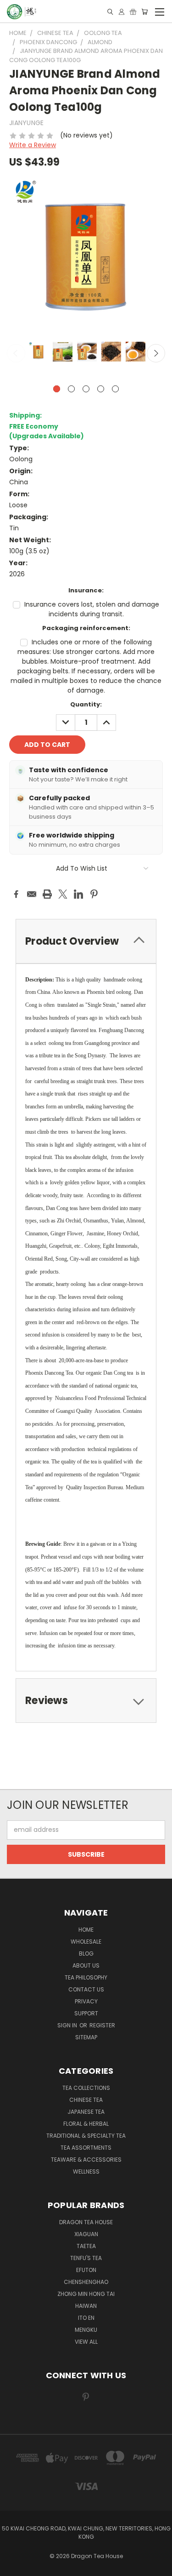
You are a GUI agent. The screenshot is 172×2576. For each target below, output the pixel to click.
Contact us (86, 1989)
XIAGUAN (86, 2234)
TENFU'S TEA (86, 2258)
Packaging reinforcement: (86, 628)
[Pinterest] (94, 894)
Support (86, 2013)
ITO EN (86, 2318)
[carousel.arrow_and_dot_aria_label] (71, 389)
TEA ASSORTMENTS (86, 2148)
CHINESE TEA (86, 2100)
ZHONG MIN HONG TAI (86, 2294)
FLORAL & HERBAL (86, 2124)
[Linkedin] (78, 894)
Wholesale (86, 1942)
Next (156, 353)
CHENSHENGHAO (86, 2282)
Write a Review (33, 145)
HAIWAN (86, 2306)
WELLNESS (86, 2172)
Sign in (68, 2025)
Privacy (86, 2001)
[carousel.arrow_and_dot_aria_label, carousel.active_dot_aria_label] (57, 389)
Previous (16, 353)
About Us (86, 1965)
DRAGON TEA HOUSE (86, 2222)
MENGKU (86, 2330)
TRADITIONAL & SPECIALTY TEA (86, 2136)
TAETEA (86, 2246)
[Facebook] (16, 894)
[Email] (32, 894)
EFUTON (86, 2270)
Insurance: (86, 590)
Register (102, 2025)
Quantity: (86, 704)
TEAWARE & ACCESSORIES (86, 2160)
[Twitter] (63, 894)
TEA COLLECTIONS (86, 2088)
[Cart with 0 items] (144, 12)
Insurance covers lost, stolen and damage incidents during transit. (92, 609)
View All (86, 2342)
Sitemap (86, 2037)
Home (86, 1930)
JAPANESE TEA (86, 2112)
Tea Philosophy (86, 1977)
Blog (86, 1954)
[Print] (47, 894)
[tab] (86, 1701)
